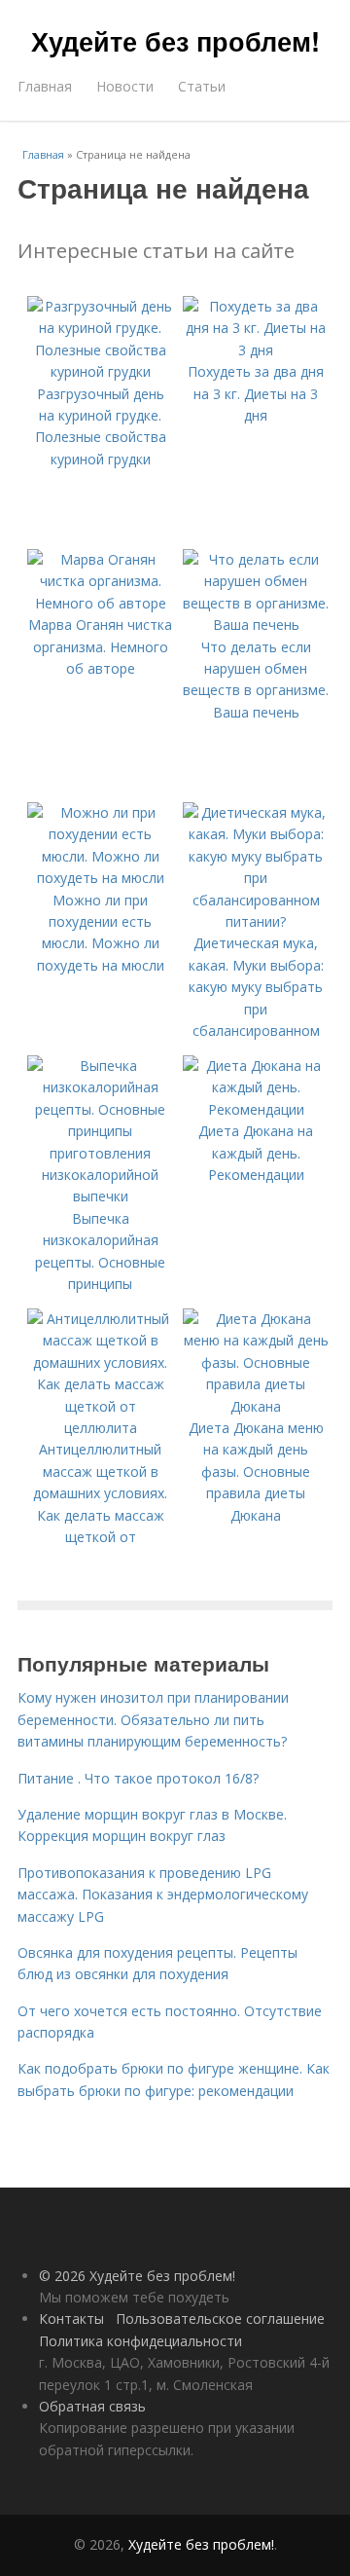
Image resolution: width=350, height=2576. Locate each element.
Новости (125, 86)
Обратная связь (92, 2406)
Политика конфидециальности (140, 2341)
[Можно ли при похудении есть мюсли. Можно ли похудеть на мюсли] (100, 878)
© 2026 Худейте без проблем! (137, 2276)
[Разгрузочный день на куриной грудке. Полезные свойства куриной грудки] (100, 371)
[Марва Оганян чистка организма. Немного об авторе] (100, 603)
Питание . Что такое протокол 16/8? (138, 1778)
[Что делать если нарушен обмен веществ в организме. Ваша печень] (256, 625)
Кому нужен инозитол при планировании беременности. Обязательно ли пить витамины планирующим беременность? (153, 1719)
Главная (45, 86)
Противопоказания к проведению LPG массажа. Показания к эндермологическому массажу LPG (163, 1895)
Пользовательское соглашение (220, 2318)
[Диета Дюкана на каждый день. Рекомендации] (256, 1109)
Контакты (71, 2318)
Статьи (202, 86)
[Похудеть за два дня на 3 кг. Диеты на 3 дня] (256, 350)
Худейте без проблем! (175, 41)
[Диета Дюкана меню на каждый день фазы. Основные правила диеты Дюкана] (256, 1406)
